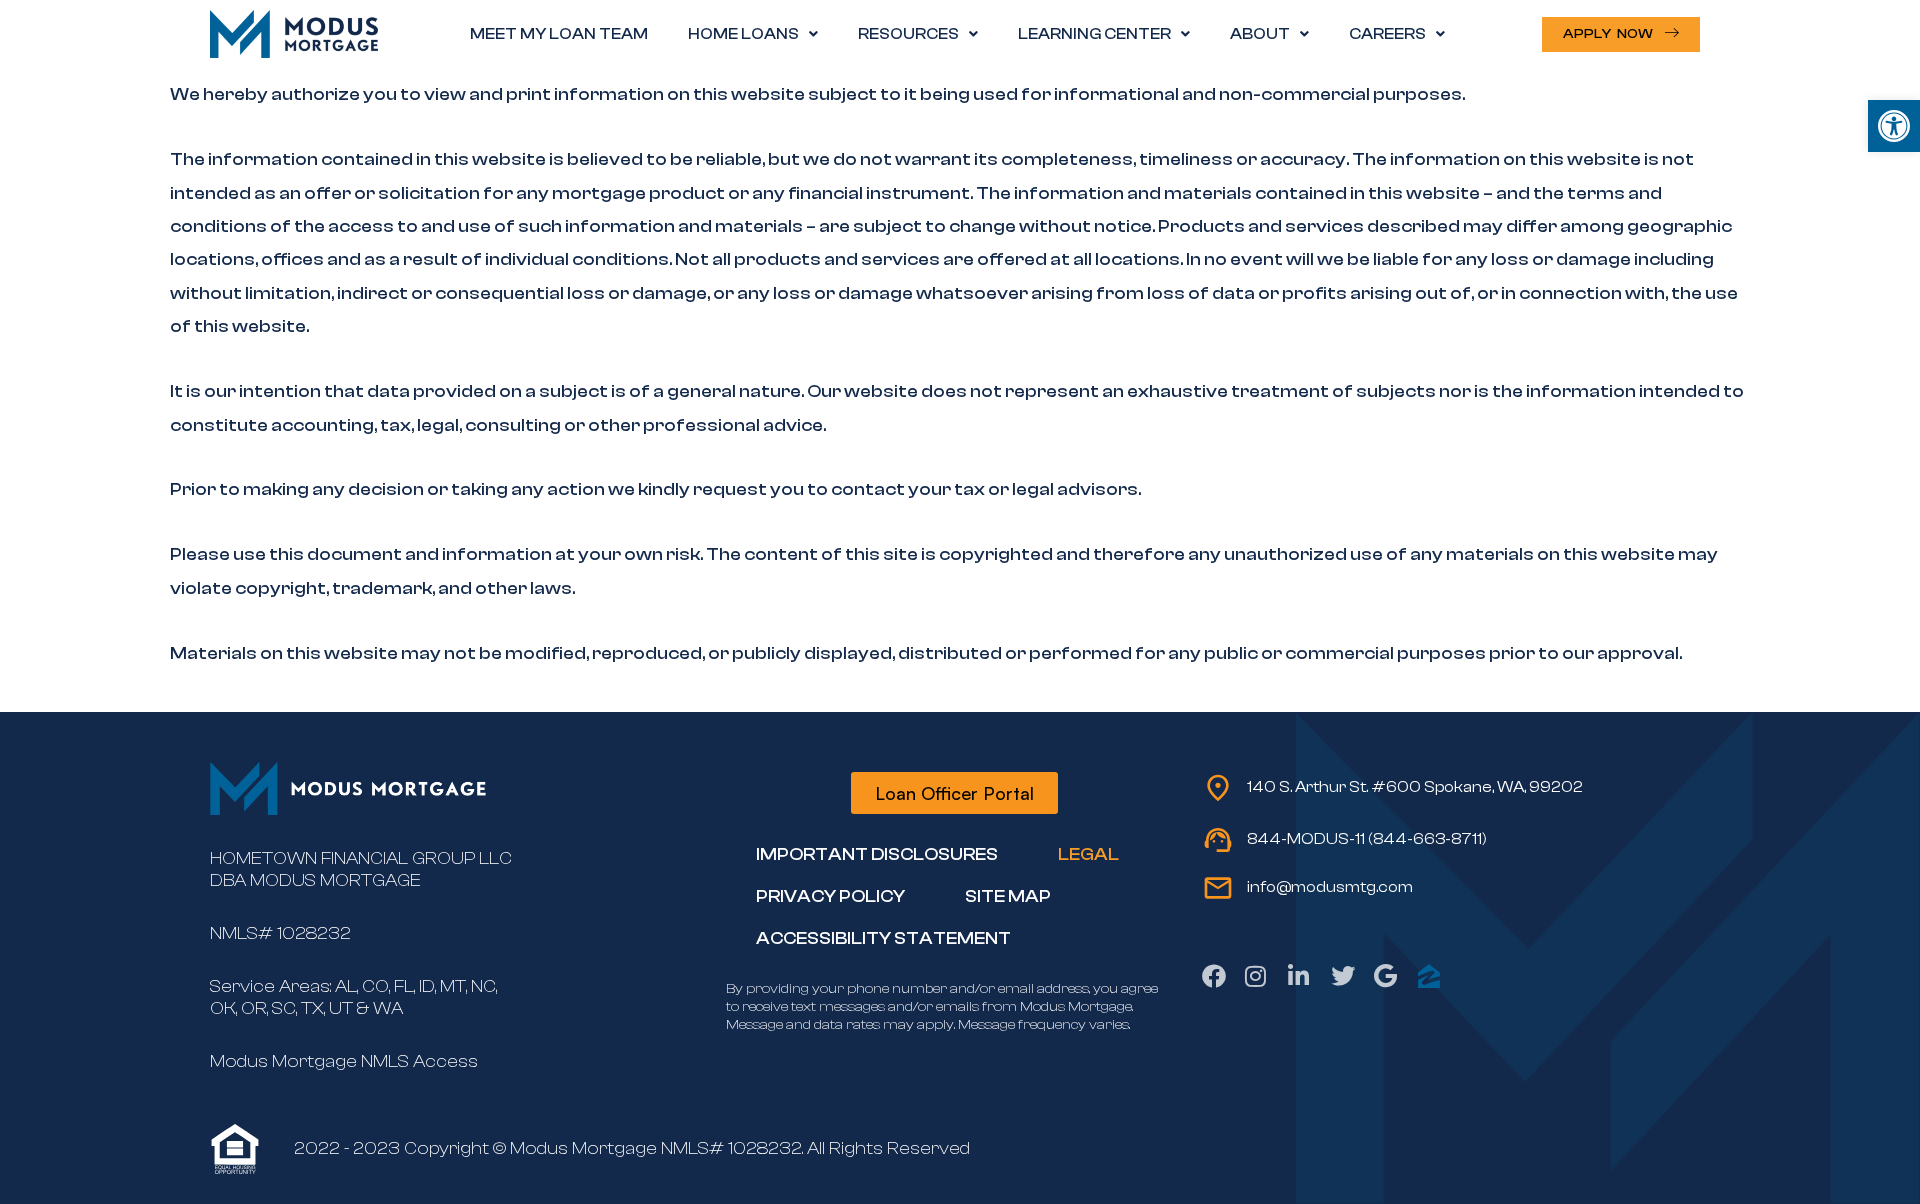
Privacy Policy (830, 896)
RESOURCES (908, 34)
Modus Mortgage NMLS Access (344, 1061)
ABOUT (1260, 34)
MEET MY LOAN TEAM (559, 34)
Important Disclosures (877, 854)
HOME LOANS (743, 34)
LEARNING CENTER (1094, 34)
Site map (1008, 896)
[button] (1894, 126)
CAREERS (1387, 34)
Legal (1088, 854)
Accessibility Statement (883, 938)
